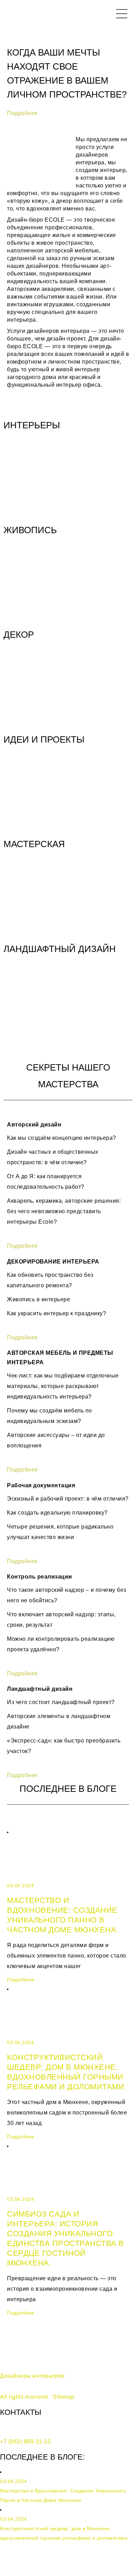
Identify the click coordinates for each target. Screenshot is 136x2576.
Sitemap (64, 2397)
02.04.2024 (20, 2199)
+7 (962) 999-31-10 (25, 2442)
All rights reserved (24, 2397)
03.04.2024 (20, 2042)
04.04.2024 (20, 1886)
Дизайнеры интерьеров (32, 2376)
